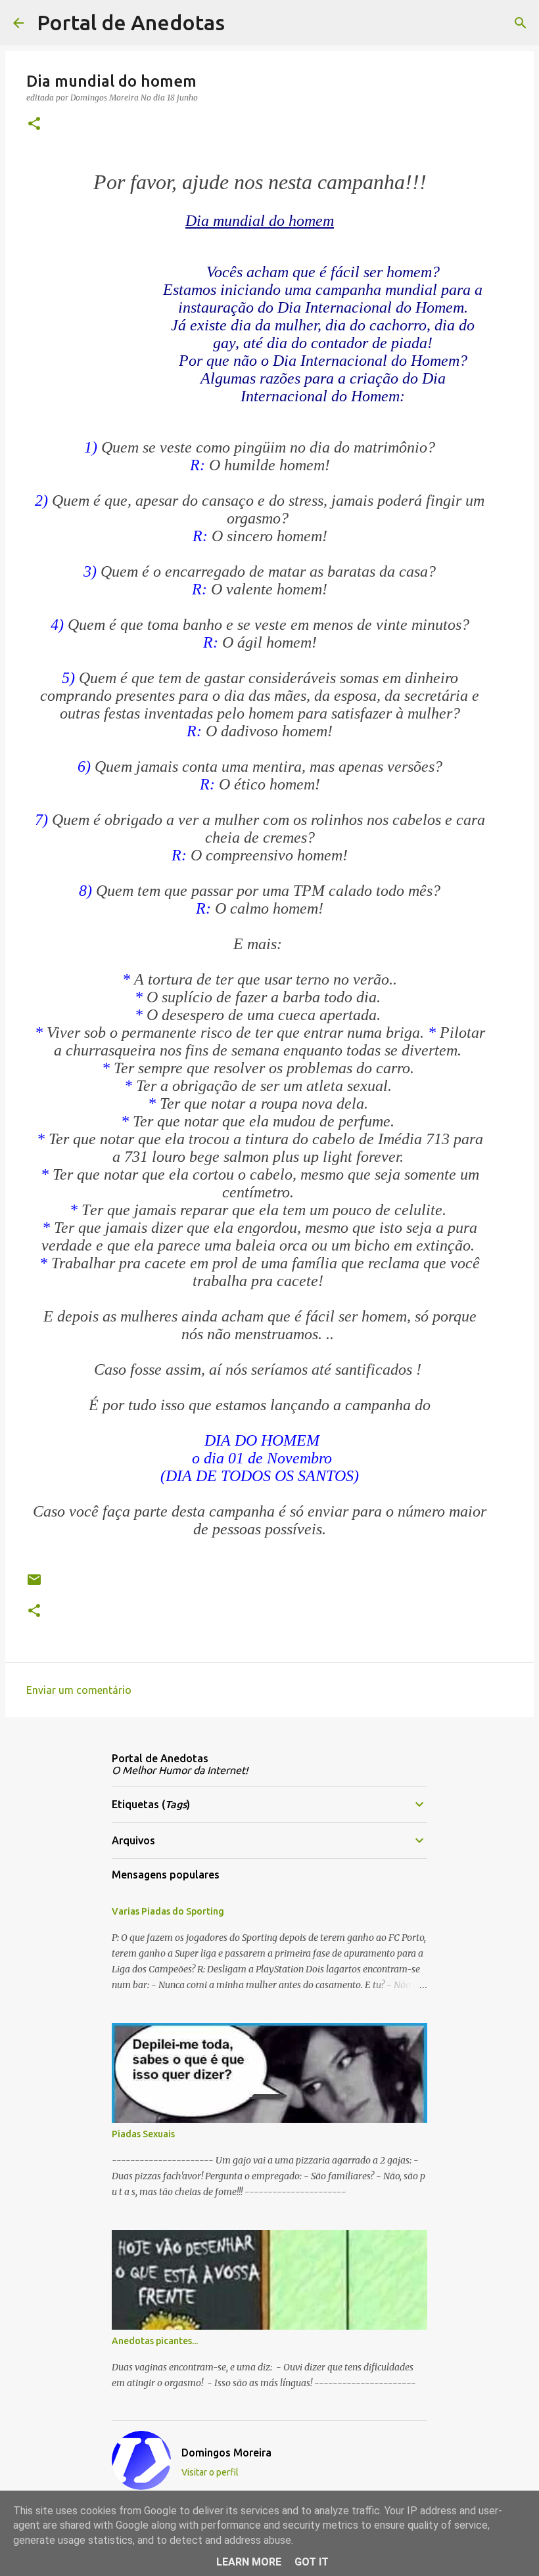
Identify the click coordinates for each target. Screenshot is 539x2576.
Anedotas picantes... (155, 2341)
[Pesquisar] (243, 23)
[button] (34, 124)
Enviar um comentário (79, 1690)
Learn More (249, 2562)
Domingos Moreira (226, 2453)
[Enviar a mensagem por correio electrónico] (34, 1585)
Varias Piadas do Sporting (168, 1911)
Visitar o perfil (210, 2472)
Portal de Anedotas (131, 22)
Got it (312, 2562)
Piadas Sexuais (143, 2134)
